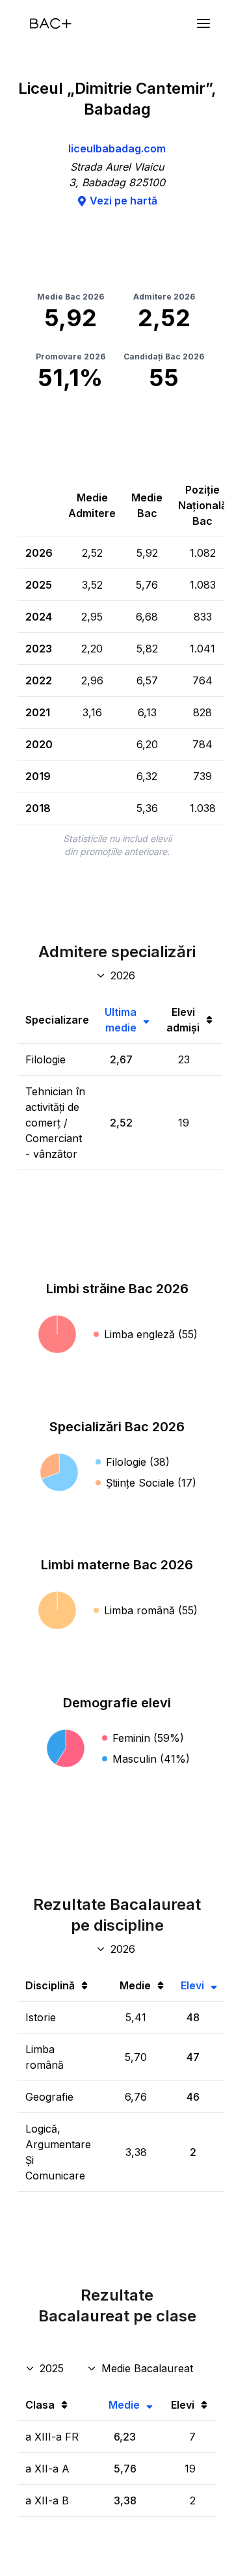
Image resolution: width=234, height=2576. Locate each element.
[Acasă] (51, 23)
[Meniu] (203, 23)
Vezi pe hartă (123, 201)
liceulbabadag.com (117, 148)
